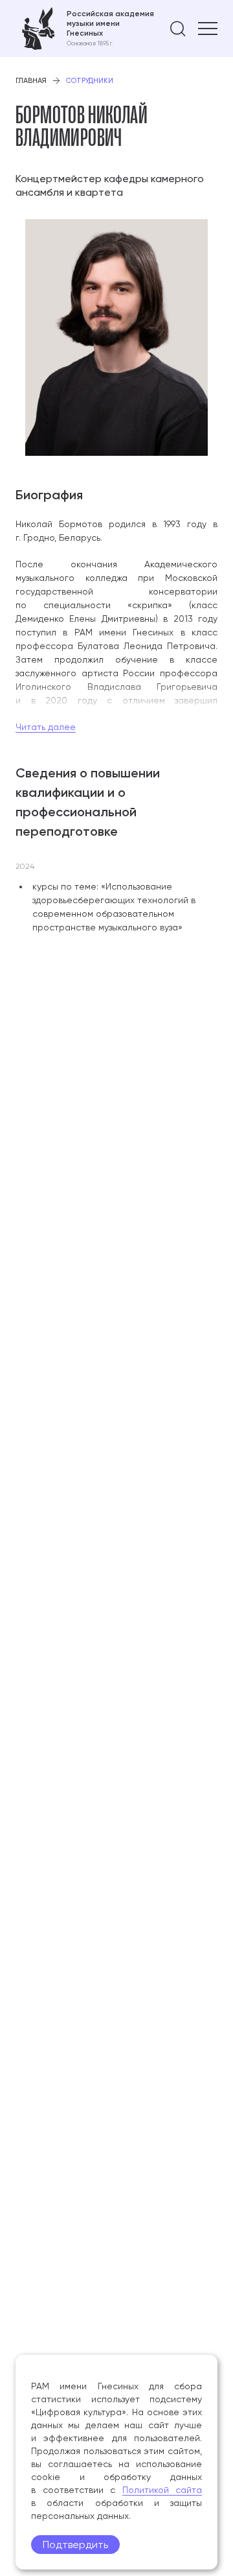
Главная (31, 81)
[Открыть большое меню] (208, 29)
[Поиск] (178, 29)
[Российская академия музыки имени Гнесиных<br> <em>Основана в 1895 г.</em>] (85, 29)
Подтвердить (75, 2545)
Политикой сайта (162, 2490)
